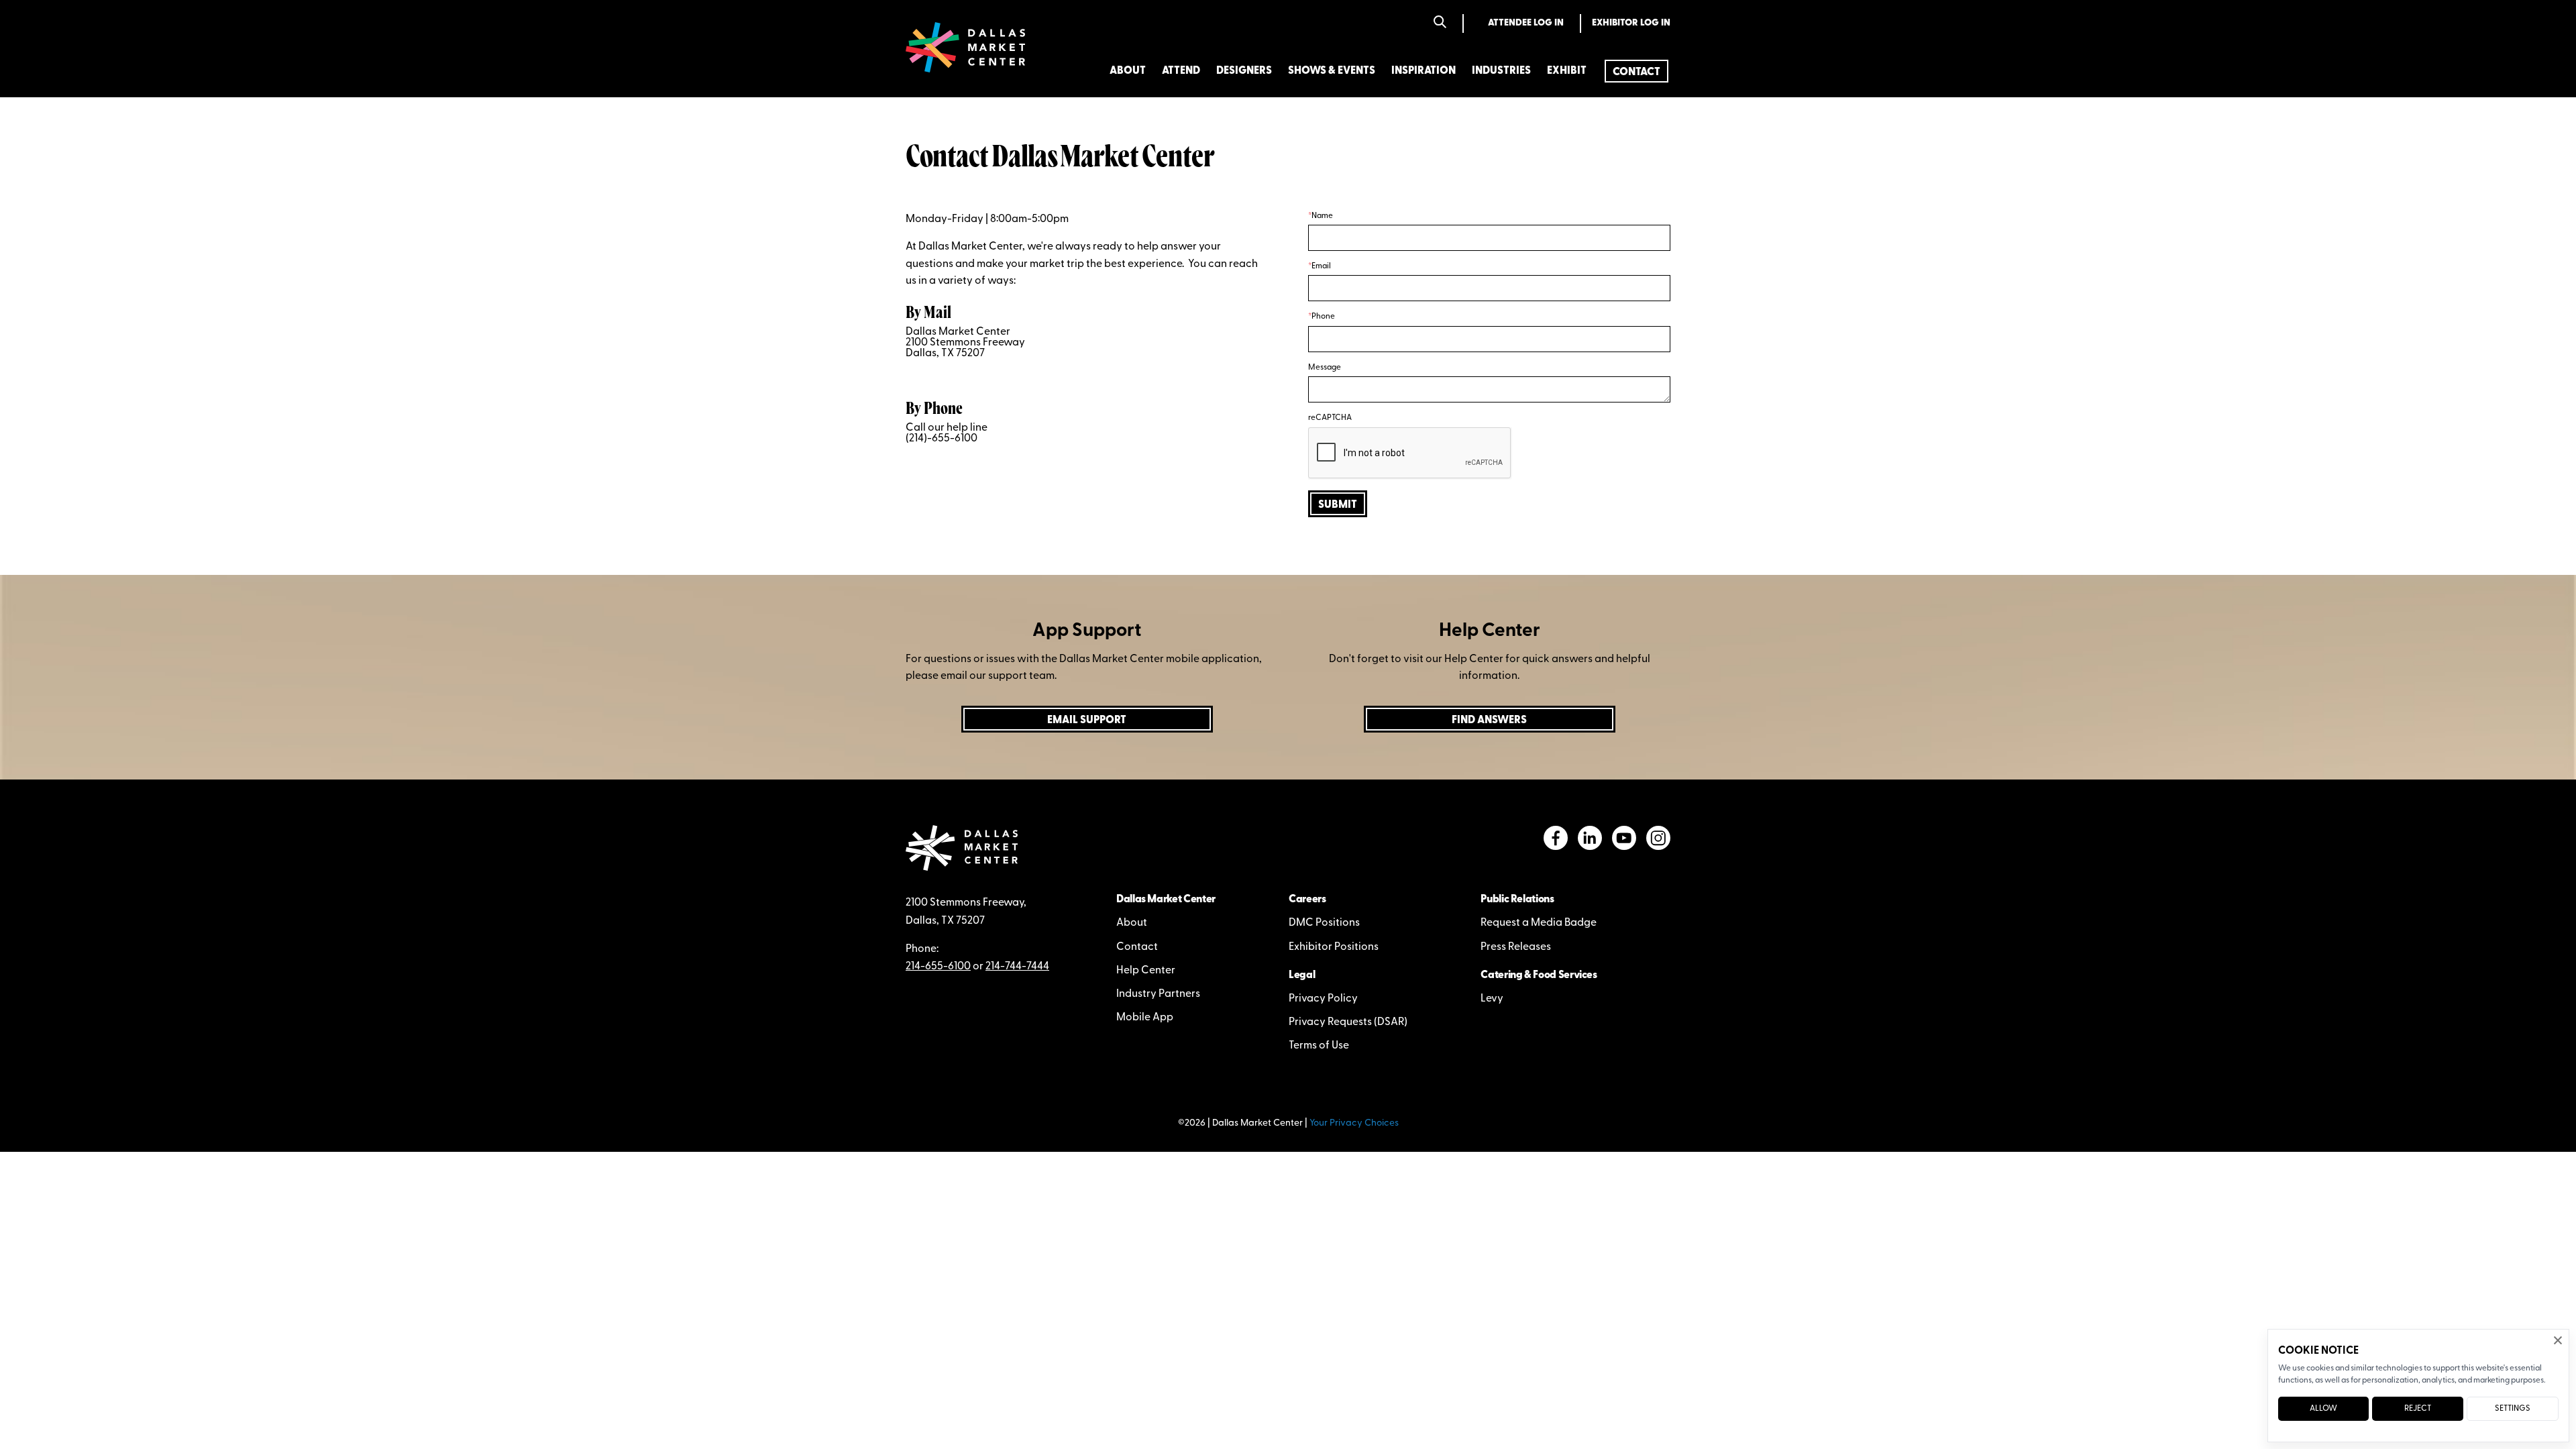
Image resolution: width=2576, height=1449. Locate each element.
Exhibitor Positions (1334, 947)
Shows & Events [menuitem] (1332, 71)
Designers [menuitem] (1244, 71)
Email (1321, 266)
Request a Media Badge (1539, 923)
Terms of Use (1319, 1046)
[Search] (1440, 23)
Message (1325, 368)
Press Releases (1516, 947)
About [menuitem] (1128, 71)
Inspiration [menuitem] (1424, 71)
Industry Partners (1158, 994)
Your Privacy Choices (1354, 1123)
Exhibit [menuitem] (1567, 71)
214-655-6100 (938, 967)
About (1132, 923)
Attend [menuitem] (1181, 71)
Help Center (1146, 971)
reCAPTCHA (1330, 418)
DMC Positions (1324, 923)
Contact (1137, 947)
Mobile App (1145, 1018)
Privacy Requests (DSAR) (1348, 1022)
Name (1322, 216)
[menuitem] (1636, 71)
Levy (1492, 999)
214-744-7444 (1017, 967)
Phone (1323, 317)
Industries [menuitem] (1501, 71)
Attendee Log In (1526, 23)
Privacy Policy (1323, 999)
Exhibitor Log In (1631, 23)
